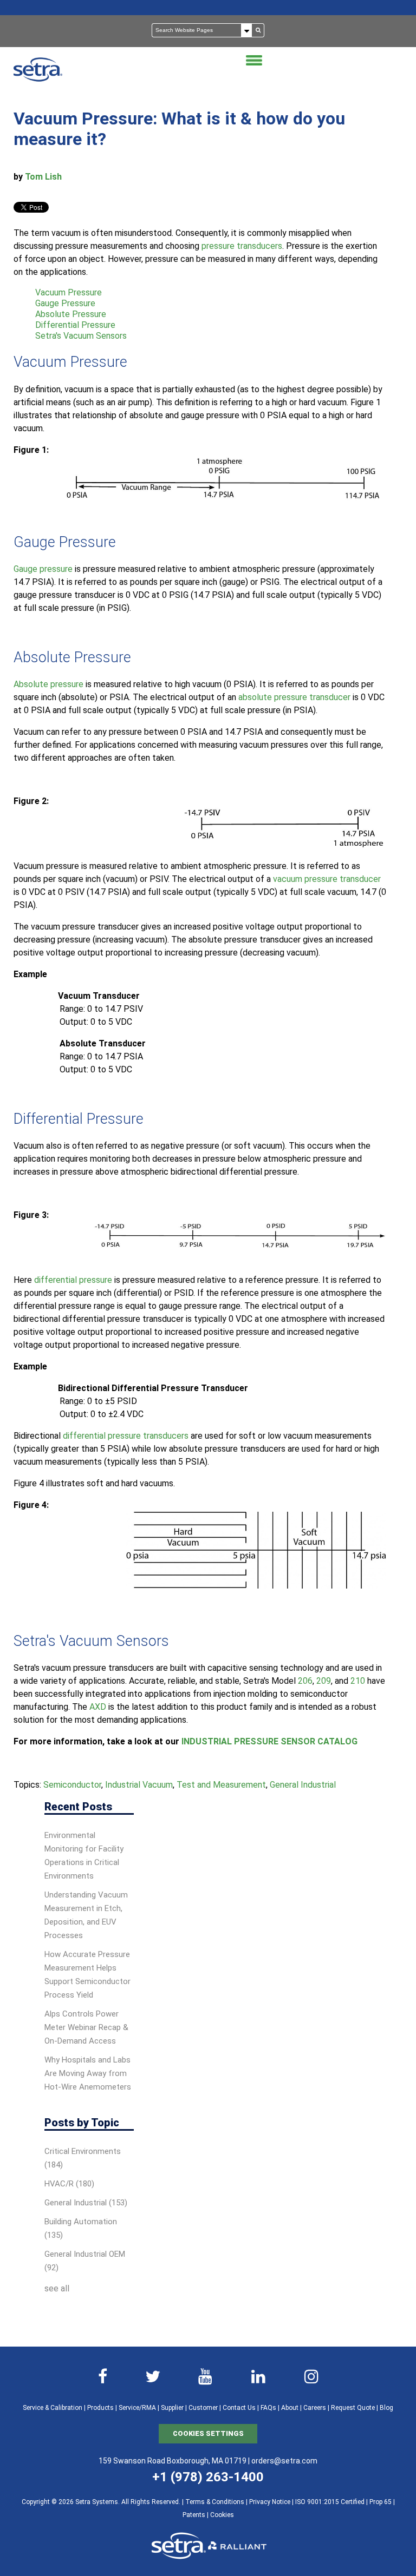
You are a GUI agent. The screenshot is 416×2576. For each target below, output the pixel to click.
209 (324, 1681)
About (290, 2408)
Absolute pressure (48, 684)
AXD (98, 1707)
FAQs (268, 2408)
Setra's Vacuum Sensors (81, 336)
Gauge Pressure (65, 303)
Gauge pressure (43, 569)
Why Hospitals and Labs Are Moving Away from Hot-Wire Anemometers (88, 2073)
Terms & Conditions (215, 2502)
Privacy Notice (270, 2502)
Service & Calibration (53, 2408)
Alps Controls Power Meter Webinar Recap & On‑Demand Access (86, 2027)
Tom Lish (43, 177)
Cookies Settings (208, 2433)
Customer (203, 2408)
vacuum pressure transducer (327, 879)
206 (305, 1681)
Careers (315, 2408)
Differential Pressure (75, 325)
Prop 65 (381, 2502)
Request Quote (353, 2408)
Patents (194, 2515)
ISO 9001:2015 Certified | (332, 2502)
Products (100, 2408)
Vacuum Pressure (69, 292)
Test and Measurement (221, 1785)
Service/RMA (137, 2408)
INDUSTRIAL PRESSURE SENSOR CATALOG (269, 1741)
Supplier (172, 2408)
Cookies (222, 2515)
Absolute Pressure (71, 314)
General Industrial (303, 1785)
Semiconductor (72, 1785)
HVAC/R (69, 2184)
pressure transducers (242, 246)
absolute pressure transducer (294, 697)
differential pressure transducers (126, 1436)
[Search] (258, 30)
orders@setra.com (284, 2461)
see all (57, 2288)
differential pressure (73, 1280)
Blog (386, 2408)
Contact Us (239, 2408)
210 (358, 1681)
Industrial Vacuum (139, 1785)
